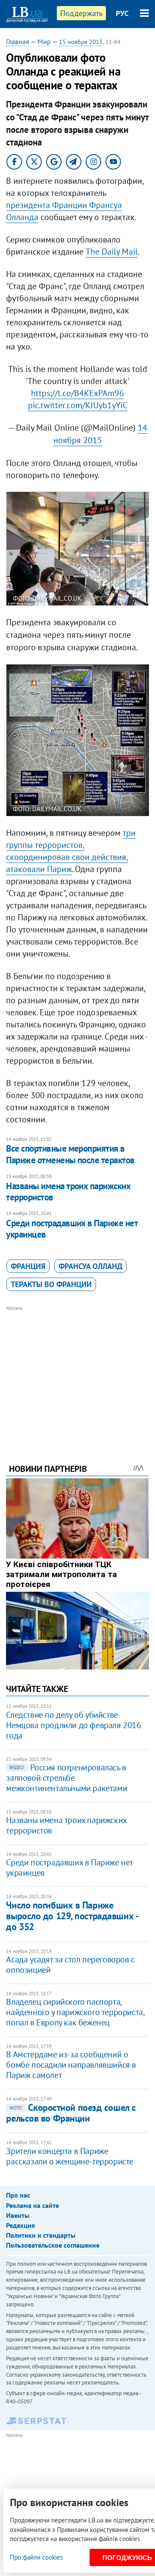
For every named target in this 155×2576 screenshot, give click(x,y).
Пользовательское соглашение (53, 2245)
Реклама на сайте (33, 2205)
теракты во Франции (51, 1284)
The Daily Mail (112, 252)
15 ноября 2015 (81, 42)
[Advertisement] (78, 1373)
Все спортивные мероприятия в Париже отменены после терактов (70, 1154)
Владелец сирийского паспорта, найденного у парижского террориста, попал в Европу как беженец (75, 2012)
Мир (44, 41)
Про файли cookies (36, 2557)
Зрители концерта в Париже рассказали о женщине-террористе (70, 2156)
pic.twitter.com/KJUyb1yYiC (78, 405)
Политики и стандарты (41, 2235)
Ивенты (18, 2215)
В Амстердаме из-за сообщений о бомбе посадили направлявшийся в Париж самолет (71, 2065)
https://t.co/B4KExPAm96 (77, 393)
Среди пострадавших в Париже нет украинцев (72, 1229)
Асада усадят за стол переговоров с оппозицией (70, 1965)
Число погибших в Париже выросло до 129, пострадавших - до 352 (72, 1916)
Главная (18, 41)
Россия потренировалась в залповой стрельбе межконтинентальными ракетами (67, 1778)
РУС (122, 13)
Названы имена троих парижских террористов (68, 1192)
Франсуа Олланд (90, 1266)
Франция (28, 1266)
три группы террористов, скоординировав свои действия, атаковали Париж (71, 851)
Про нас (18, 2195)
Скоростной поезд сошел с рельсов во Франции (71, 2113)
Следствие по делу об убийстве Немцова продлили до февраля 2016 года (73, 1725)
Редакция (20, 2225)
